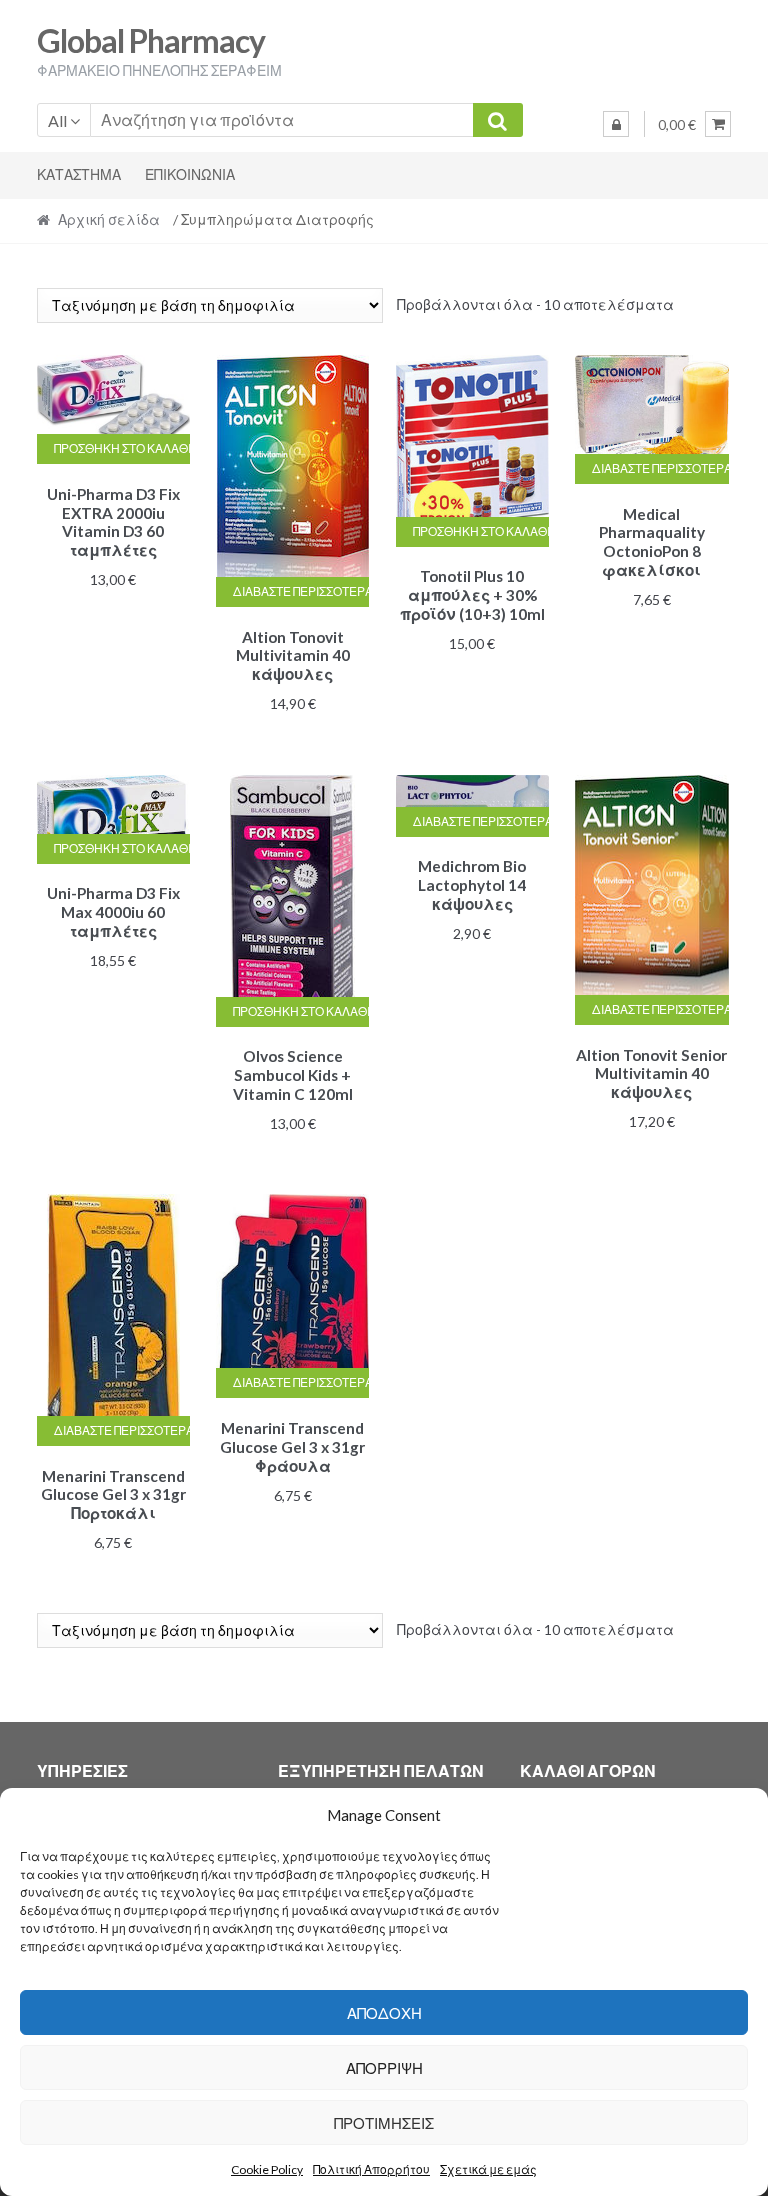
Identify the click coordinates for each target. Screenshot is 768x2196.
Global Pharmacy (151, 40)
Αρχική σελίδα (109, 219)
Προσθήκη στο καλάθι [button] (122, 448)
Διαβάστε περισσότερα (301, 591)
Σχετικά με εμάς (488, 2169)
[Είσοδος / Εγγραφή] (616, 124)
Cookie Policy (267, 2169)
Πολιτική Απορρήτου (371, 2169)
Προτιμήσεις (384, 2123)
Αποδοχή (384, 2013)
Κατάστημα (79, 174)
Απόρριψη (384, 2068)
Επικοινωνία (190, 174)
